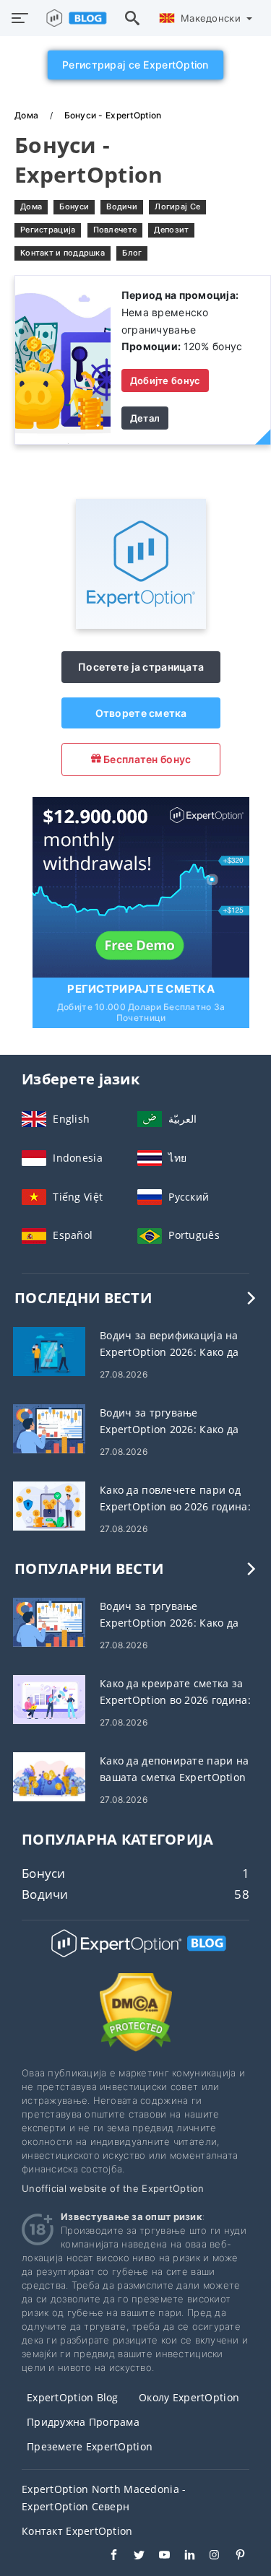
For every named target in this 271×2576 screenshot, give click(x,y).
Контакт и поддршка (63, 253)
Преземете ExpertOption (90, 2446)
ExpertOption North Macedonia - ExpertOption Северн (104, 2498)
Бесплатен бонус (146, 759)
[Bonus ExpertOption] (63, 358)
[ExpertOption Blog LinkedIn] (182, 2557)
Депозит (171, 230)
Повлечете (115, 230)
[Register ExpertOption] (141, 886)
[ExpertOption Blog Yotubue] (157, 2557)
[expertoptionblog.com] (73, 18)
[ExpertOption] (141, 625)
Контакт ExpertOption (77, 2531)
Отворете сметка (141, 713)
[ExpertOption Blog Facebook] (107, 2557)
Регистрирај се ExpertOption (135, 65)
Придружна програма (83, 2422)
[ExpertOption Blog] (136, 1956)
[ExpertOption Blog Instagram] (208, 2557)
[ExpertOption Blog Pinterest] (233, 2557)
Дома (27, 115)
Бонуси (74, 206)
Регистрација (48, 230)
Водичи (122, 206)
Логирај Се (177, 206)
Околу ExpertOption (189, 2397)
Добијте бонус (165, 380)
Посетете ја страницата (141, 667)
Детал (145, 418)
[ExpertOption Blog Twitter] (132, 2557)
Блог (132, 253)
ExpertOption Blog (73, 2397)
